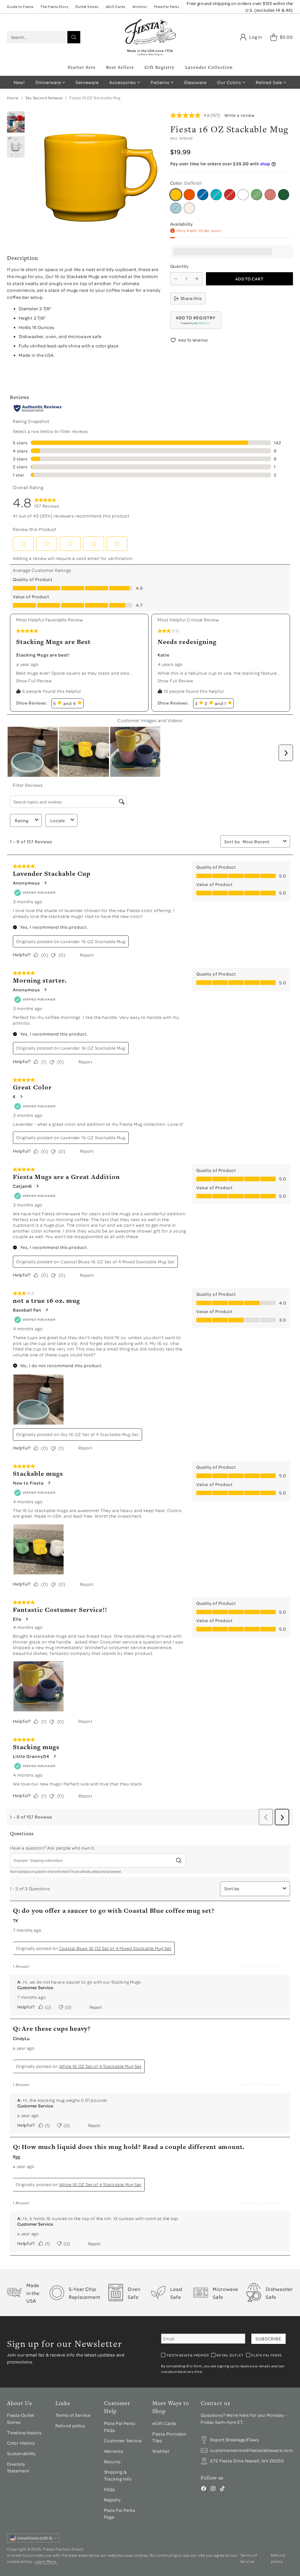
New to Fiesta (28, 1483)
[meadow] (257, 195)
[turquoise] (216, 195)
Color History (21, 2443)
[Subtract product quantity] (176, 279)
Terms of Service (73, 2415)
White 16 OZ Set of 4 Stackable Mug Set (100, 2066)
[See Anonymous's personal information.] (45, 883)
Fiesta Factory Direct (63, 2549)
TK (16, 1920)
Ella (17, 1619)
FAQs (110, 2489)
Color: (186, 183)
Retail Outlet (230, 2355)
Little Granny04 (31, 1756)
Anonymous (26, 883)
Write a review (240, 115)
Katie (163, 655)
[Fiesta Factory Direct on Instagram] (213, 2490)
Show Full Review (35, 681)
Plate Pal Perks (266, 2355)
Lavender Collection (209, 67)
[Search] (74, 37)
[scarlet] (230, 195)
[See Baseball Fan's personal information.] (47, 1310)
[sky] (176, 208)
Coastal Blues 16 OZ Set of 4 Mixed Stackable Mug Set (118, 1262)
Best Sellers (120, 67)
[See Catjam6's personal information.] (37, 1186)
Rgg (17, 2157)
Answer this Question (261, 1966)
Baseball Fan (27, 1310)
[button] (196, 320)
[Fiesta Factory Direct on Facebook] (204, 2490)
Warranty (114, 2451)
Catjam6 (22, 1186)
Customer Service (35, 1987)
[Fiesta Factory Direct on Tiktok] (222, 2490)
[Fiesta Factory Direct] (150, 37)
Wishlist (161, 2451)
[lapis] (203, 195)
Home (13, 98)
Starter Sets (82, 67)
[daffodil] (176, 195)
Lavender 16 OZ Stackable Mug (93, 941)
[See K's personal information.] (21, 1096)
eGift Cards (165, 2423)
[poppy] (189, 195)
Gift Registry (160, 67)
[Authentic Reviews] (38, 408)
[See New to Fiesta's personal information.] (49, 1483)
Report (87, 955)
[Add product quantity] (197, 279)
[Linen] (189, 208)
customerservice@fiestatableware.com (252, 2450)
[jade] (284, 195)
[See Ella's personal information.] (27, 1619)
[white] (243, 195)
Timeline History (25, 2433)
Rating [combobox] (22, 821)
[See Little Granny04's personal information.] (54, 1756)
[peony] (270, 195)
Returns (112, 2462)
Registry (112, 2500)
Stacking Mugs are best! (43, 655)
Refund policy (70, 2426)
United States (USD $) (35, 2538)
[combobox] (262, 842)
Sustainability (21, 2453)
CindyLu (21, 2038)
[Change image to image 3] (16, 147)
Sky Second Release (44, 98)
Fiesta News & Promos (188, 2355)
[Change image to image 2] (16, 122)
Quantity (179, 266)
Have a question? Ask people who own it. (53, 1848)
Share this (191, 298)
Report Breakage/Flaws (235, 2440)
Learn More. (46, 2561)
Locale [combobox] (58, 821)
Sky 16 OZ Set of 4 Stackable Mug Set (100, 1434)
